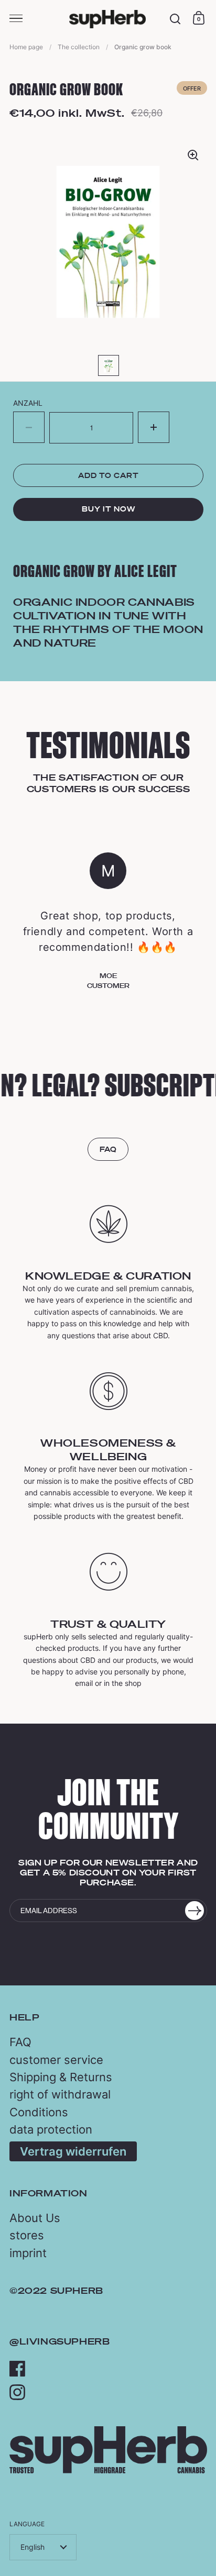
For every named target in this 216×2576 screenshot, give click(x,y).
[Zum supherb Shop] (108, 2470)
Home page (26, 47)
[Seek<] (175, 19)
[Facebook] (17, 2369)
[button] (154, 427)
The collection (79, 47)
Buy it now (109, 509)
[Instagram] (17, 2392)
